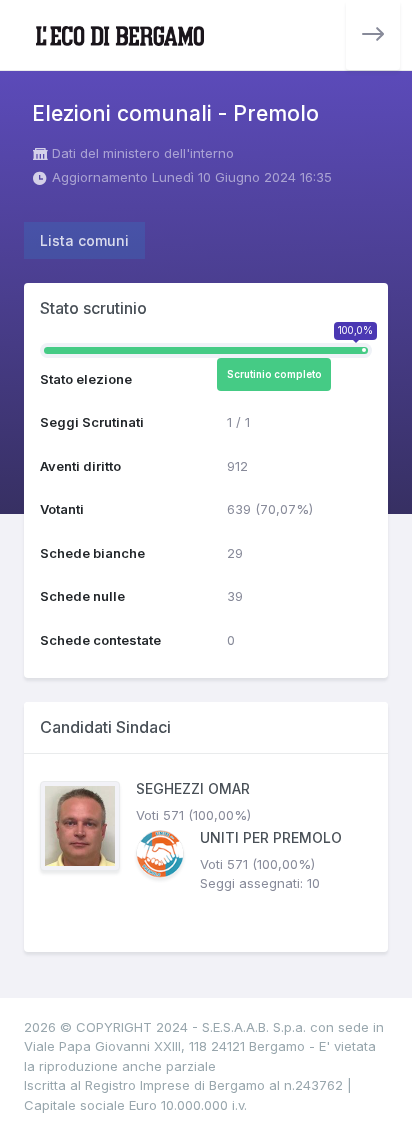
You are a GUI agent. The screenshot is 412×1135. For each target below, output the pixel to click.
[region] (206, 853)
